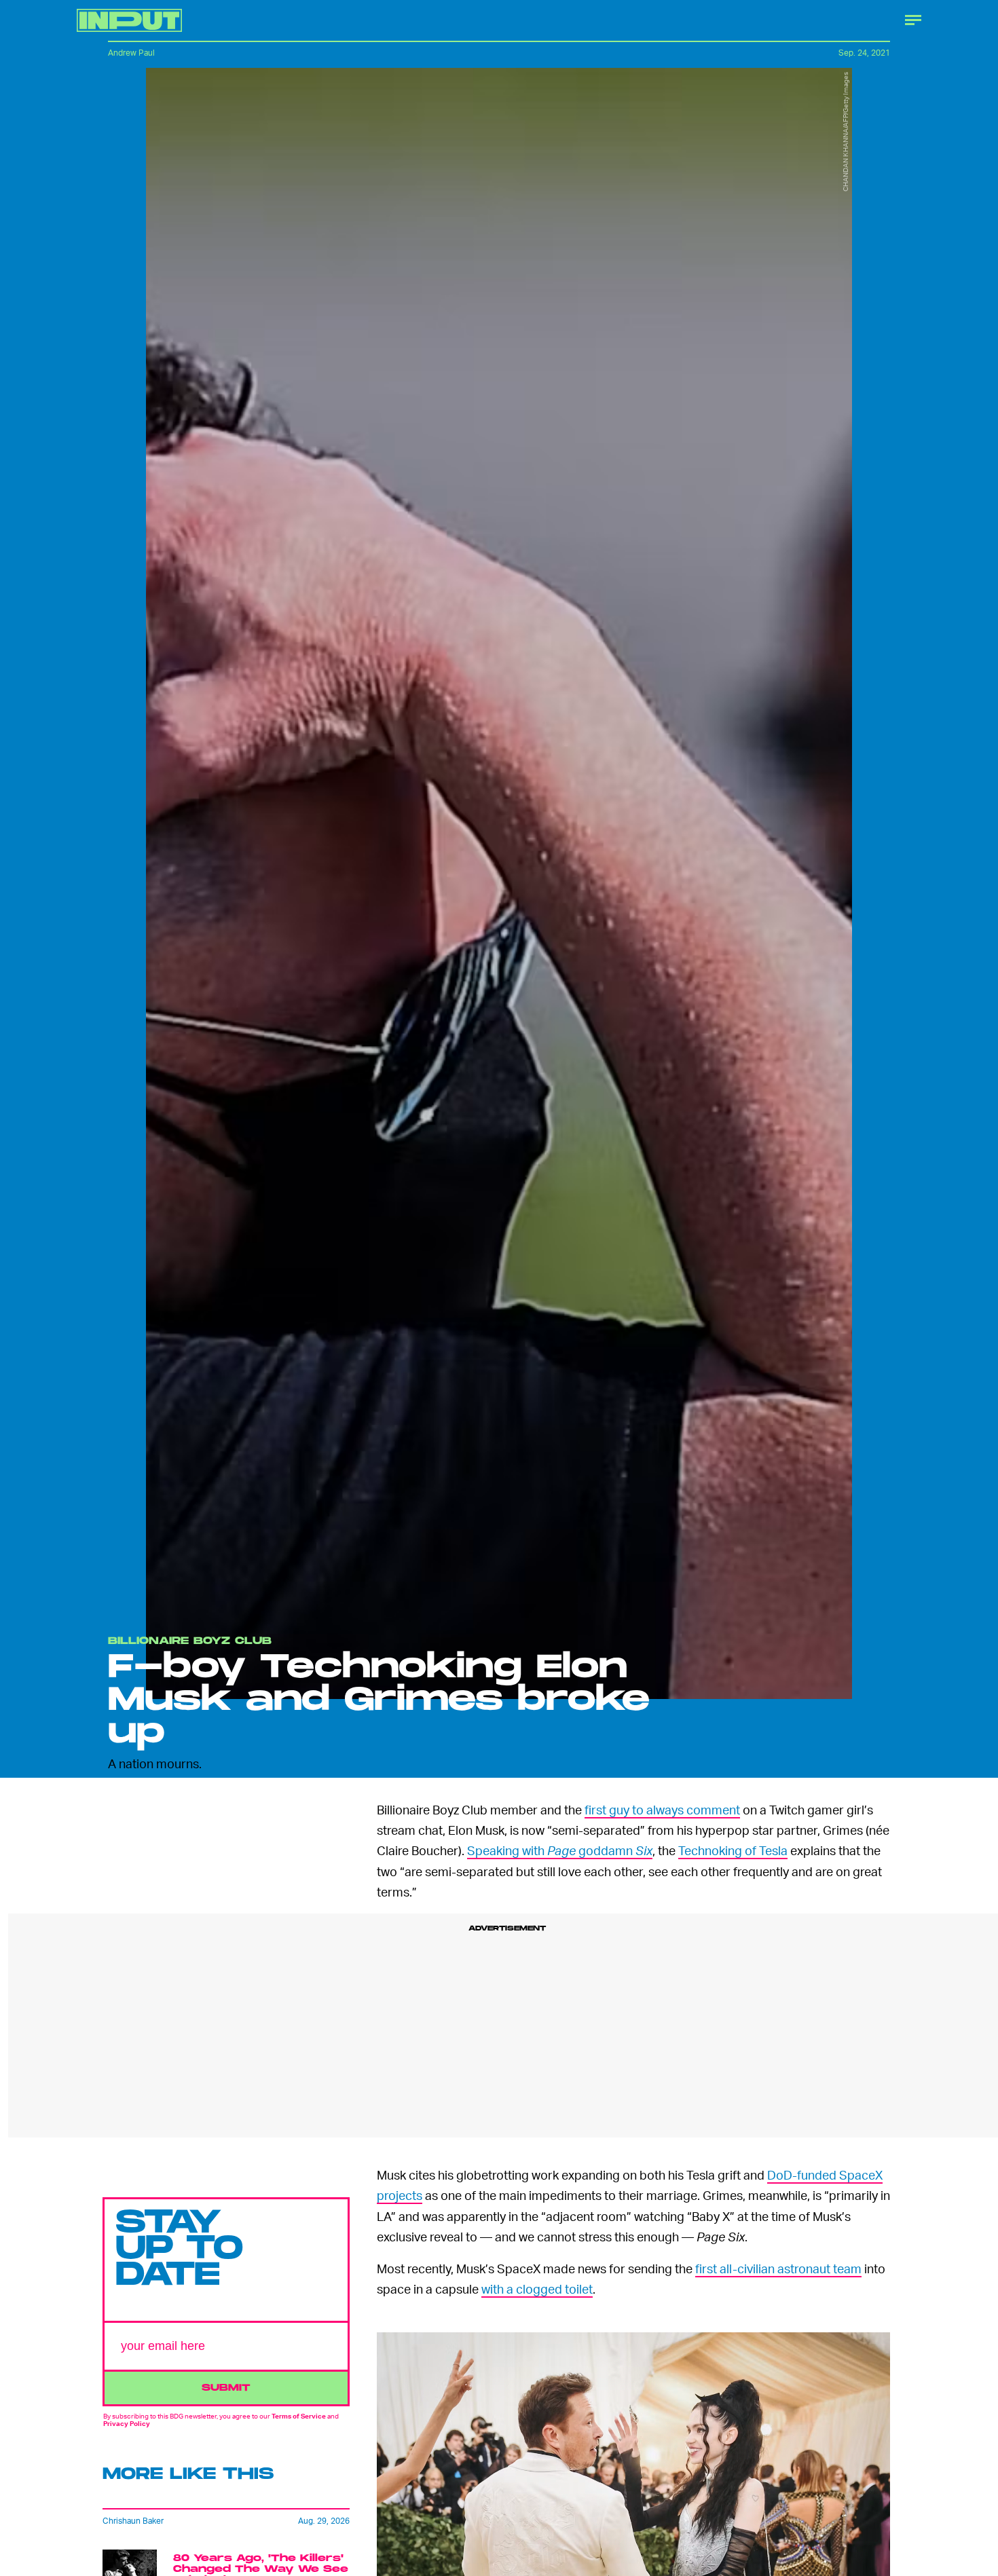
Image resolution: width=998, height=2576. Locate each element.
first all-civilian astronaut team (778, 2268)
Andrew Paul (131, 53)
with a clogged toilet (537, 2289)
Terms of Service (299, 2416)
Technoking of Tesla (733, 1850)
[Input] (129, 20)
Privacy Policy (127, 2423)
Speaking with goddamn (560, 1850)
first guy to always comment (662, 1809)
